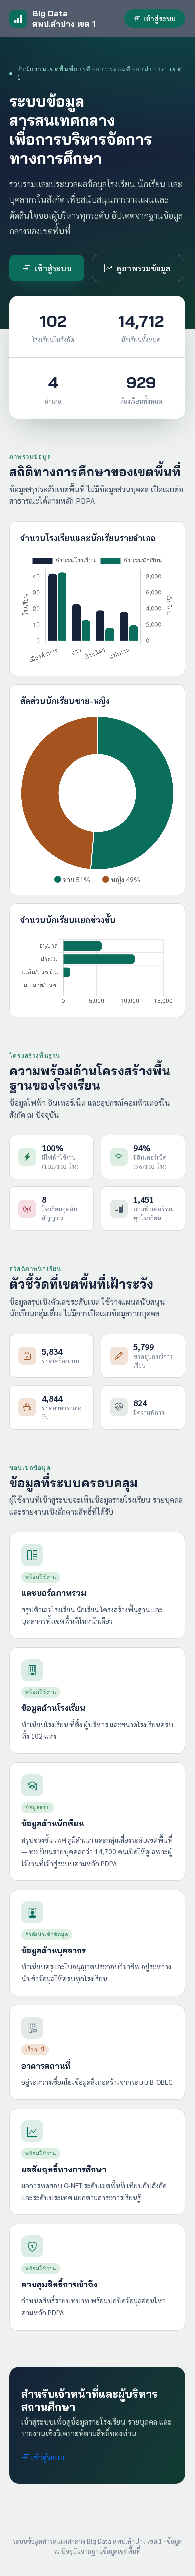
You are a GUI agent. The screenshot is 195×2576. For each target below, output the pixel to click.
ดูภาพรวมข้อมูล (144, 268)
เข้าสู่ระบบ (160, 18)
